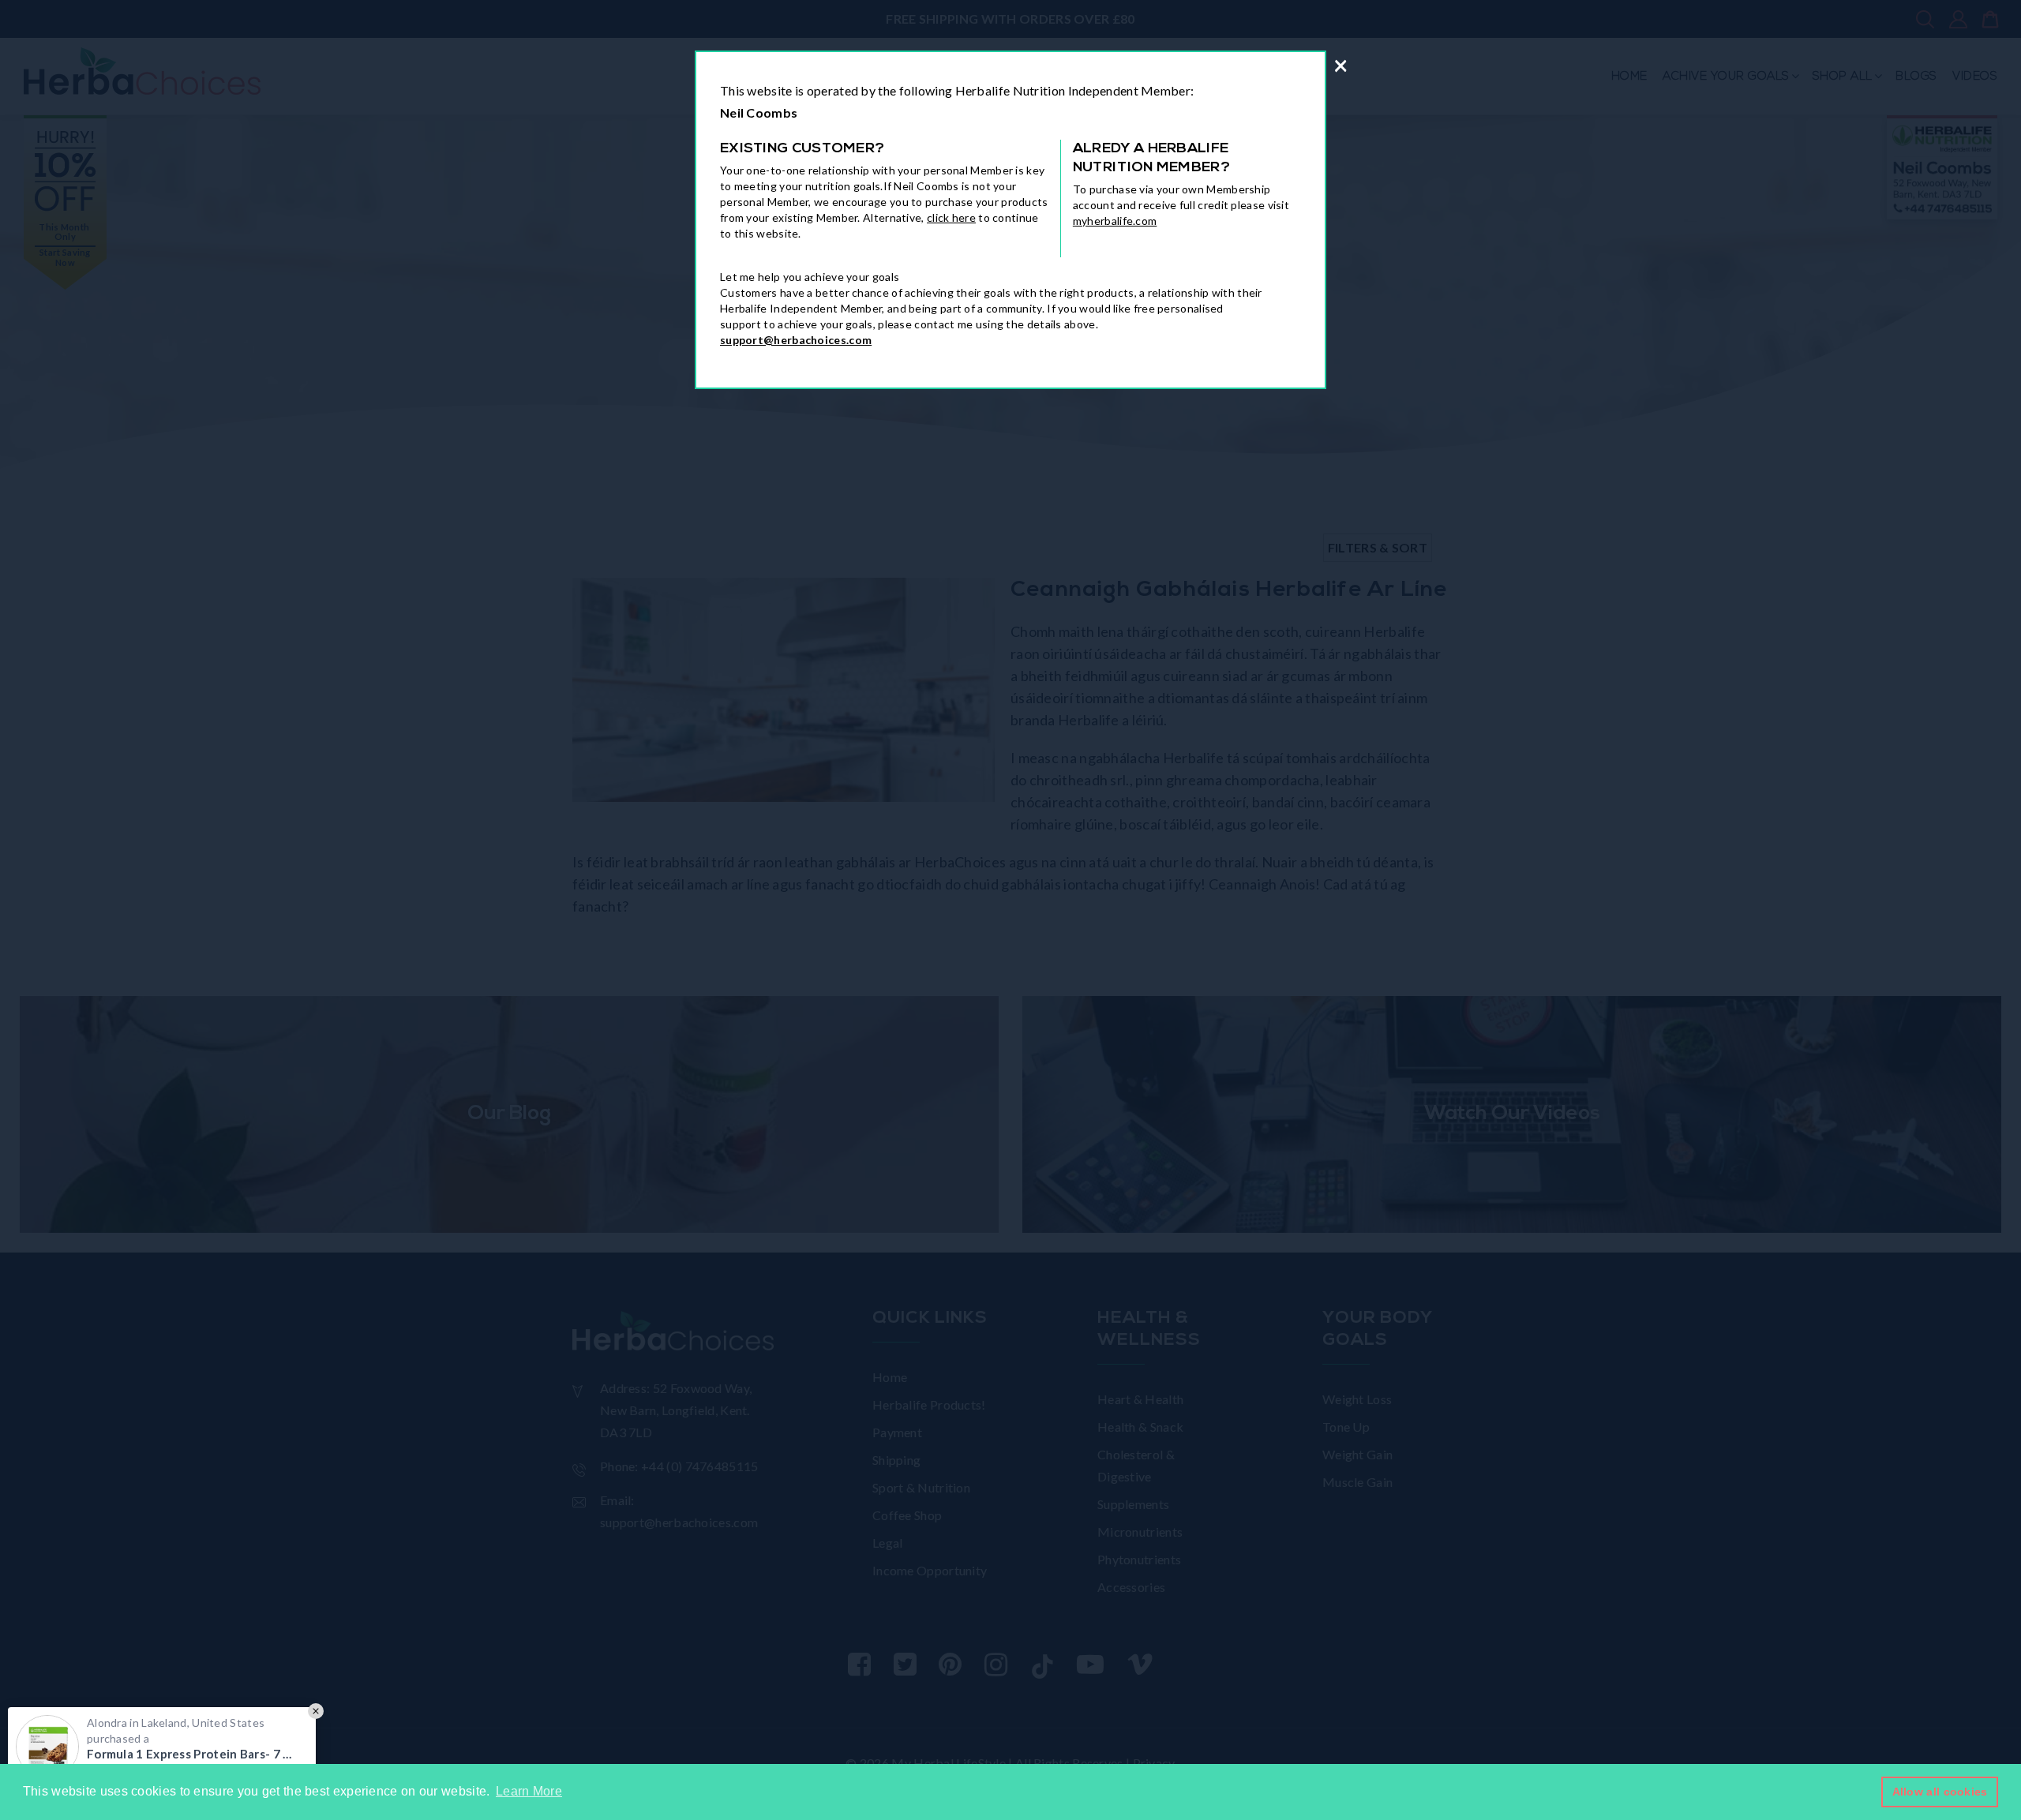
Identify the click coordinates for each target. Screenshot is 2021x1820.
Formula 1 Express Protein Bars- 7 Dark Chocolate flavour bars (193, 1754)
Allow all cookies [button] (1940, 1792)
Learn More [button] (529, 1791)
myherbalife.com (1115, 221)
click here (951, 217)
